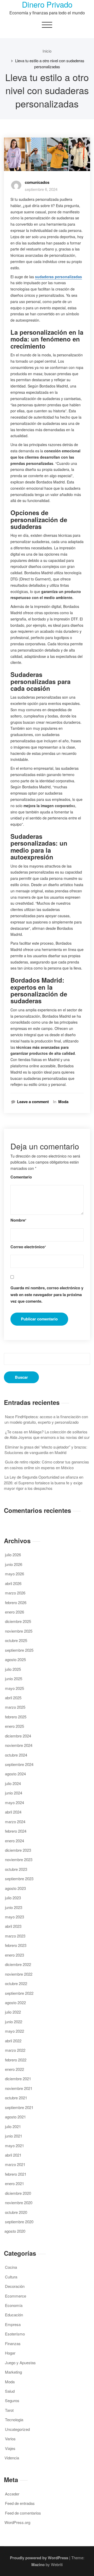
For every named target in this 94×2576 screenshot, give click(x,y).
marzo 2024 (15, 1822)
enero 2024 (14, 1841)
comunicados (37, 182)
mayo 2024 (14, 1802)
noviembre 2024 (19, 1745)
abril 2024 (13, 1812)
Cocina (11, 2267)
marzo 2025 (15, 1707)
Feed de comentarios (23, 2513)
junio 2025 (14, 1679)
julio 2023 (13, 1898)
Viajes (10, 2448)
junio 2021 (14, 2136)
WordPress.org (17, 2522)
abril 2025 (13, 1698)
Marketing (13, 2372)
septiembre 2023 (19, 1879)
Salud (10, 2391)
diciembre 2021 (18, 2079)
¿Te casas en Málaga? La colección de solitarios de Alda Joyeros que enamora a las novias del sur (47, 1434)
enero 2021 (14, 2183)
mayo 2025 (14, 1688)
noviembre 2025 (19, 1631)
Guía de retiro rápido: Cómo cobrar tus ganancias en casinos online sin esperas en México (47, 1464)
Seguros (12, 2400)
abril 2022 (13, 2041)
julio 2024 (13, 1783)
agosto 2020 (15, 2231)
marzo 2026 (15, 1593)
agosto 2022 (15, 2002)
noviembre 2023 (19, 1859)
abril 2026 (13, 1583)
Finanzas (13, 2343)
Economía (14, 2305)
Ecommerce (16, 2296)
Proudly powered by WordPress (39, 2558)
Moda (63, 1102)
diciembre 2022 (18, 1964)
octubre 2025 (16, 1640)
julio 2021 (13, 2126)
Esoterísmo (15, 2334)
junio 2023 (14, 1907)
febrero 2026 (16, 1602)
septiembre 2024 (19, 1764)
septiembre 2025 (19, 1650)
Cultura (11, 2277)
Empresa (13, 2324)
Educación (14, 2315)
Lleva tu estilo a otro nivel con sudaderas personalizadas (50, 63)
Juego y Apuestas (20, 2363)
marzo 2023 (15, 1936)
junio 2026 (14, 1564)
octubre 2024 (16, 1755)
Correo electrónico (28, 1247)
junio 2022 (14, 2022)
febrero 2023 (16, 1945)
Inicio (47, 51)
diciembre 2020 (18, 2193)
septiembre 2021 (19, 2107)
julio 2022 (13, 2012)
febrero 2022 (16, 2060)
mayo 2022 (14, 2031)
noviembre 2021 (19, 2088)
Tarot (9, 2410)
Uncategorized (17, 2429)
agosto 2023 (15, 1888)
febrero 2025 (16, 1717)
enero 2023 (14, 1955)
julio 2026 (13, 1555)
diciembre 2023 (18, 1850)
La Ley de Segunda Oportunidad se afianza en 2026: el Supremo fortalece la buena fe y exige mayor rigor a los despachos (44, 1483)
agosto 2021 (15, 2117)
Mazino (38, 2564)
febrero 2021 (16, 2174)
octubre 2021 (16, 2098)
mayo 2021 (14, 2145)
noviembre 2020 (19, 2202)
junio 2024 (14, 1793)
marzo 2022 (15, 2050)
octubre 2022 (16, 1983)
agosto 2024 (15, 1774)
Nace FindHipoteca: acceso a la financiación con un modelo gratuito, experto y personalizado (46, 1419)
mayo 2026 (14, 1574)
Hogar (10, 2353)
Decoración (15, 2286)
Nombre (18, 1220)
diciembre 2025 (18, 1621)
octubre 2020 (16, 2212)
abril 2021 (13, 2155)
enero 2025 (14, 1726)
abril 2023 (13, 1926)
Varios (10, 2439)
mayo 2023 (14, 1917)
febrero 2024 (16, 1831)
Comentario (21, 1177)
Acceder (12, 2494)
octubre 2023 (16, 1869)
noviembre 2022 (19, 1974)
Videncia (12, 2458)
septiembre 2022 (19, 1993)
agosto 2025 (15, 1659)
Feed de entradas (20, 2503)
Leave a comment (33, 1102)
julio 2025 (13, 1669)
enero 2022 (14, 2069)
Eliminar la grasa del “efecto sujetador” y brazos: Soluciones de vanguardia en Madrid (46, 1450)
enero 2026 (14, 1612)
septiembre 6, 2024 (41, 189)
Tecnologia (14, 2420)
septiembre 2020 (19, 2222)
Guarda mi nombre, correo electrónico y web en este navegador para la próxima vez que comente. (47, 1294)
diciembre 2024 (18, 1736)
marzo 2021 (15, 2164)
